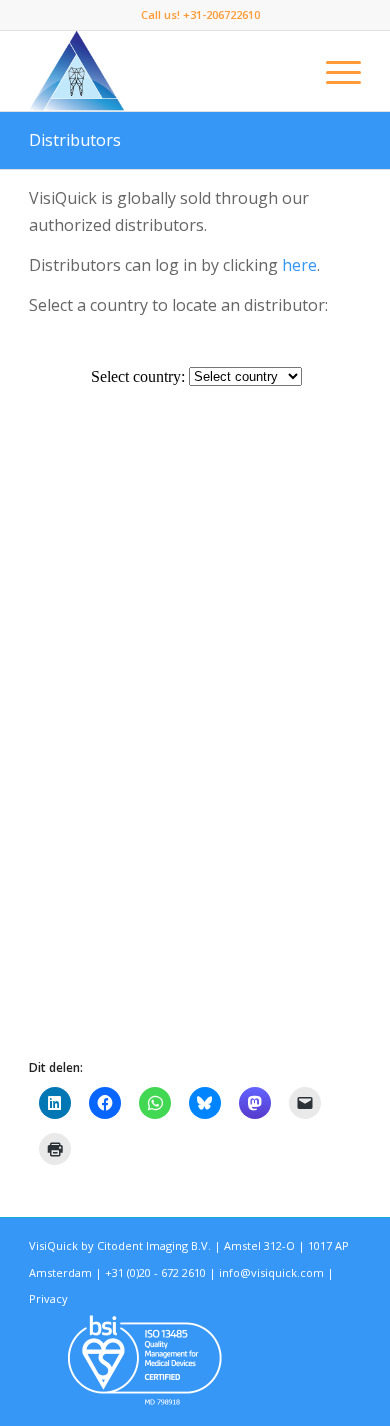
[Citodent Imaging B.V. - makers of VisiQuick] (161, 71)
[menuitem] (200, 15)
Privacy (48, 1298)
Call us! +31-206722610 (200, 14)
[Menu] (333, 71)
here (299, 265)
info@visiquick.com (271, 1272)
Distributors (75, 140)
